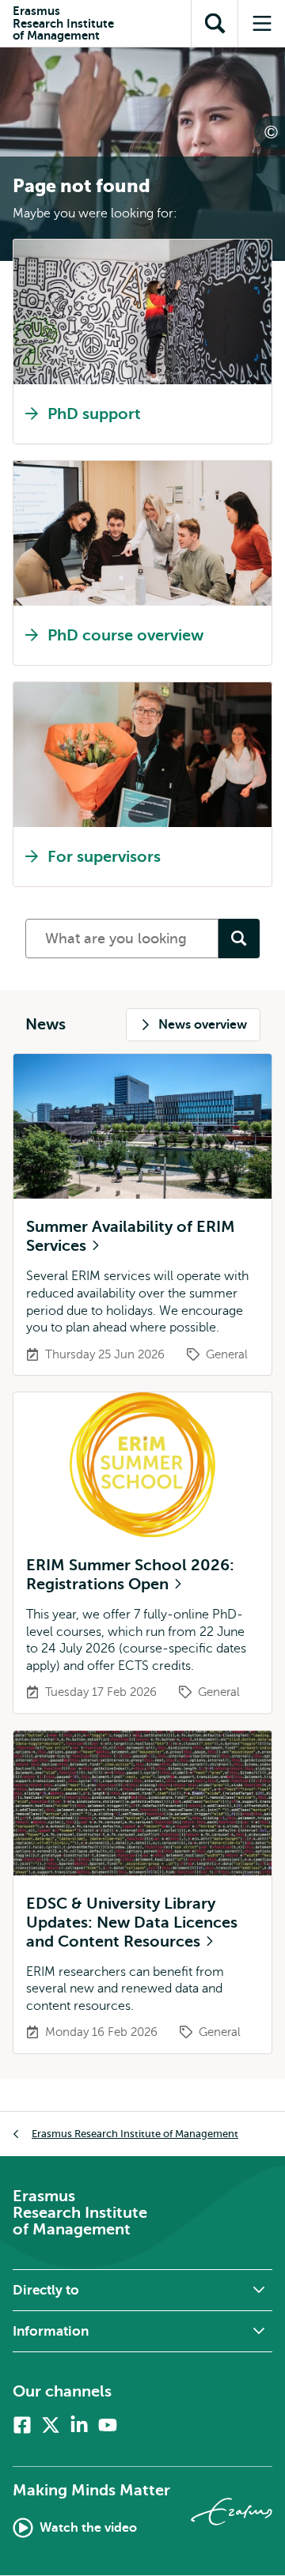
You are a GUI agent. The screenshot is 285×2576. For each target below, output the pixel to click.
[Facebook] (22, 2425)
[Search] (239, 939)
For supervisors (104, 857)
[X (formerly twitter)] (51, 2425)
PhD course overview (125, 635)
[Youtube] (108, 2425)
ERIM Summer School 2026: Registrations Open (130, 1575)
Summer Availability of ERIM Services (131, 1236)
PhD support (94, 414)
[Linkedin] (79, 2425)
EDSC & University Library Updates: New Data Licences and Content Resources (132, 1923)
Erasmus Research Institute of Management (135, 2134)
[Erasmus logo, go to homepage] (232, 2512)
